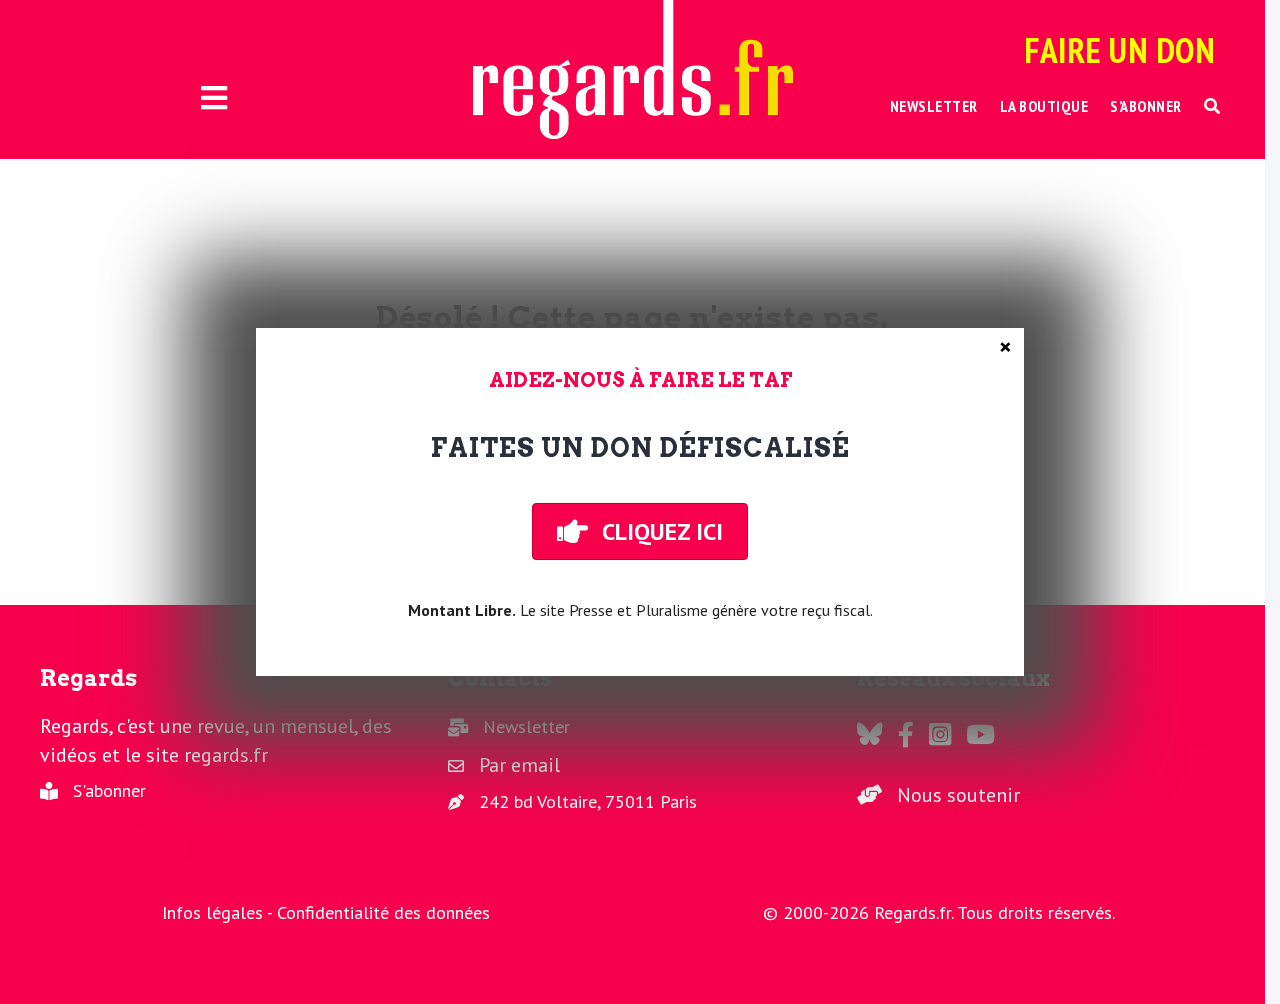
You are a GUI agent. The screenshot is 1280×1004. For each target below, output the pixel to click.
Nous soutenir (958, 795)
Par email (519, 765)
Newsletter (526, 726)
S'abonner (109, 790)
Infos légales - (219, 912)
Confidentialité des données (383, 912)
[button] (1212, 106)
